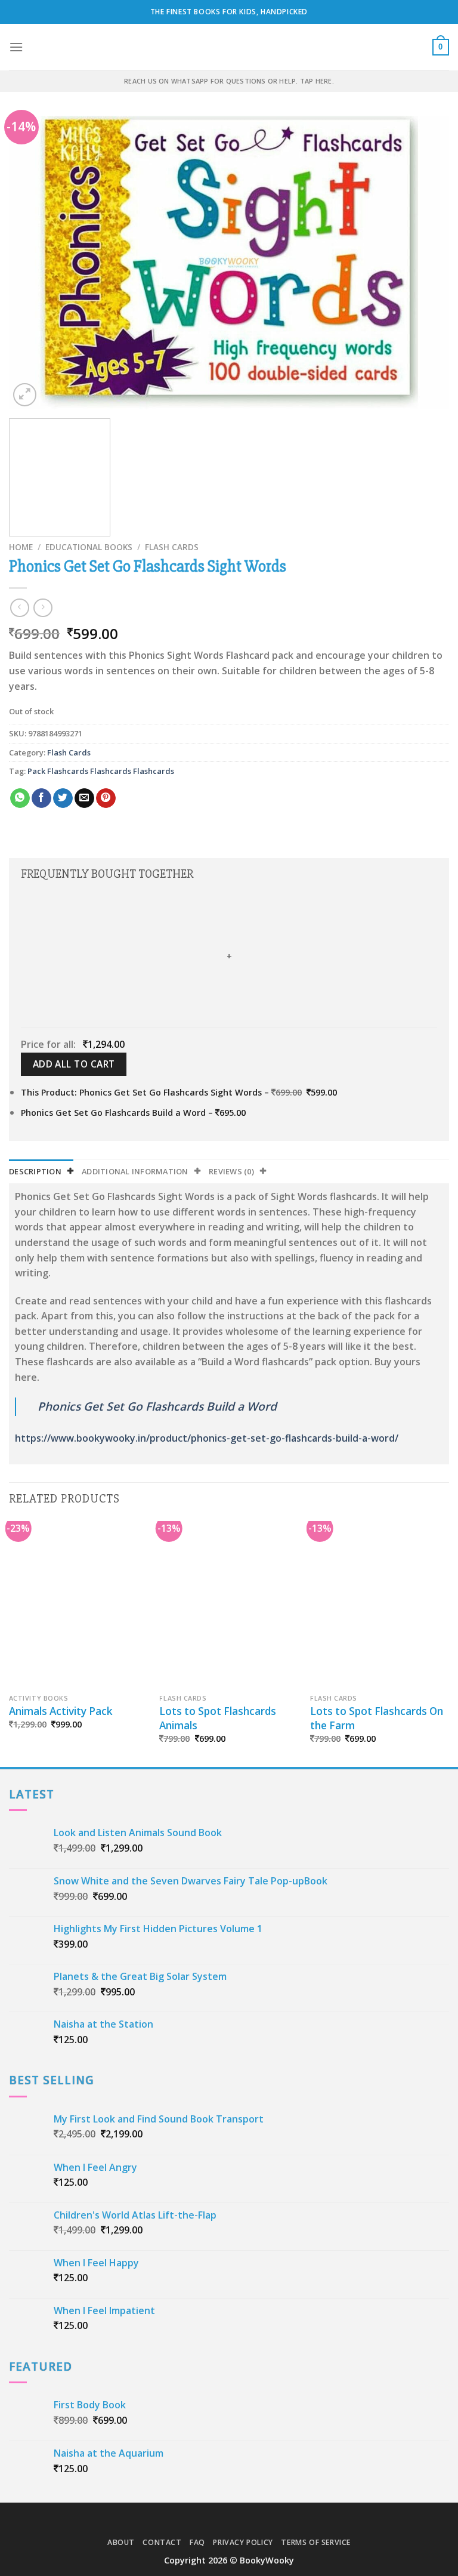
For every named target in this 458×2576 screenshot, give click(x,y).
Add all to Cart (74, 1064)
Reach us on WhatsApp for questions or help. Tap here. (229, 81)
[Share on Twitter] (63, 798)
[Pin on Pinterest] (106, 798)
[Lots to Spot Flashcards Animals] (229, 1604)
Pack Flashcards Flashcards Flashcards (101, 771)
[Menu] (16, 47)
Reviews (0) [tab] (231, 1171)
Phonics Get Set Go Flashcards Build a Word (157, 1406)
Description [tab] (35, 1171)
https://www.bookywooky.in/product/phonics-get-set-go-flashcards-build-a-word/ (207, 1438)
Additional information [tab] (135, 1171)
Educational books (89, 547)
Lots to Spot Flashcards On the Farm (377, 1718)
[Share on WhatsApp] (20, 798)
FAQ (197, 2542)
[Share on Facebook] (41, 798)
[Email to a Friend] (84, 798)
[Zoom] (25, 395)
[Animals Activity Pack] (78, 1604)
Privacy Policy (243, 2542)
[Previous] (33, 263)
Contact (162, 2542)
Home (21, 547)
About (121, 2542)
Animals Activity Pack (61, 1711)
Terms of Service (316, 2542)
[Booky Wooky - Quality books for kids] (229, 47)
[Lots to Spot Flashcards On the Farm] (380, 1604)
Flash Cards (172, 547)
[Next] (425, 263)
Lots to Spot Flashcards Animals (218, 1718)
